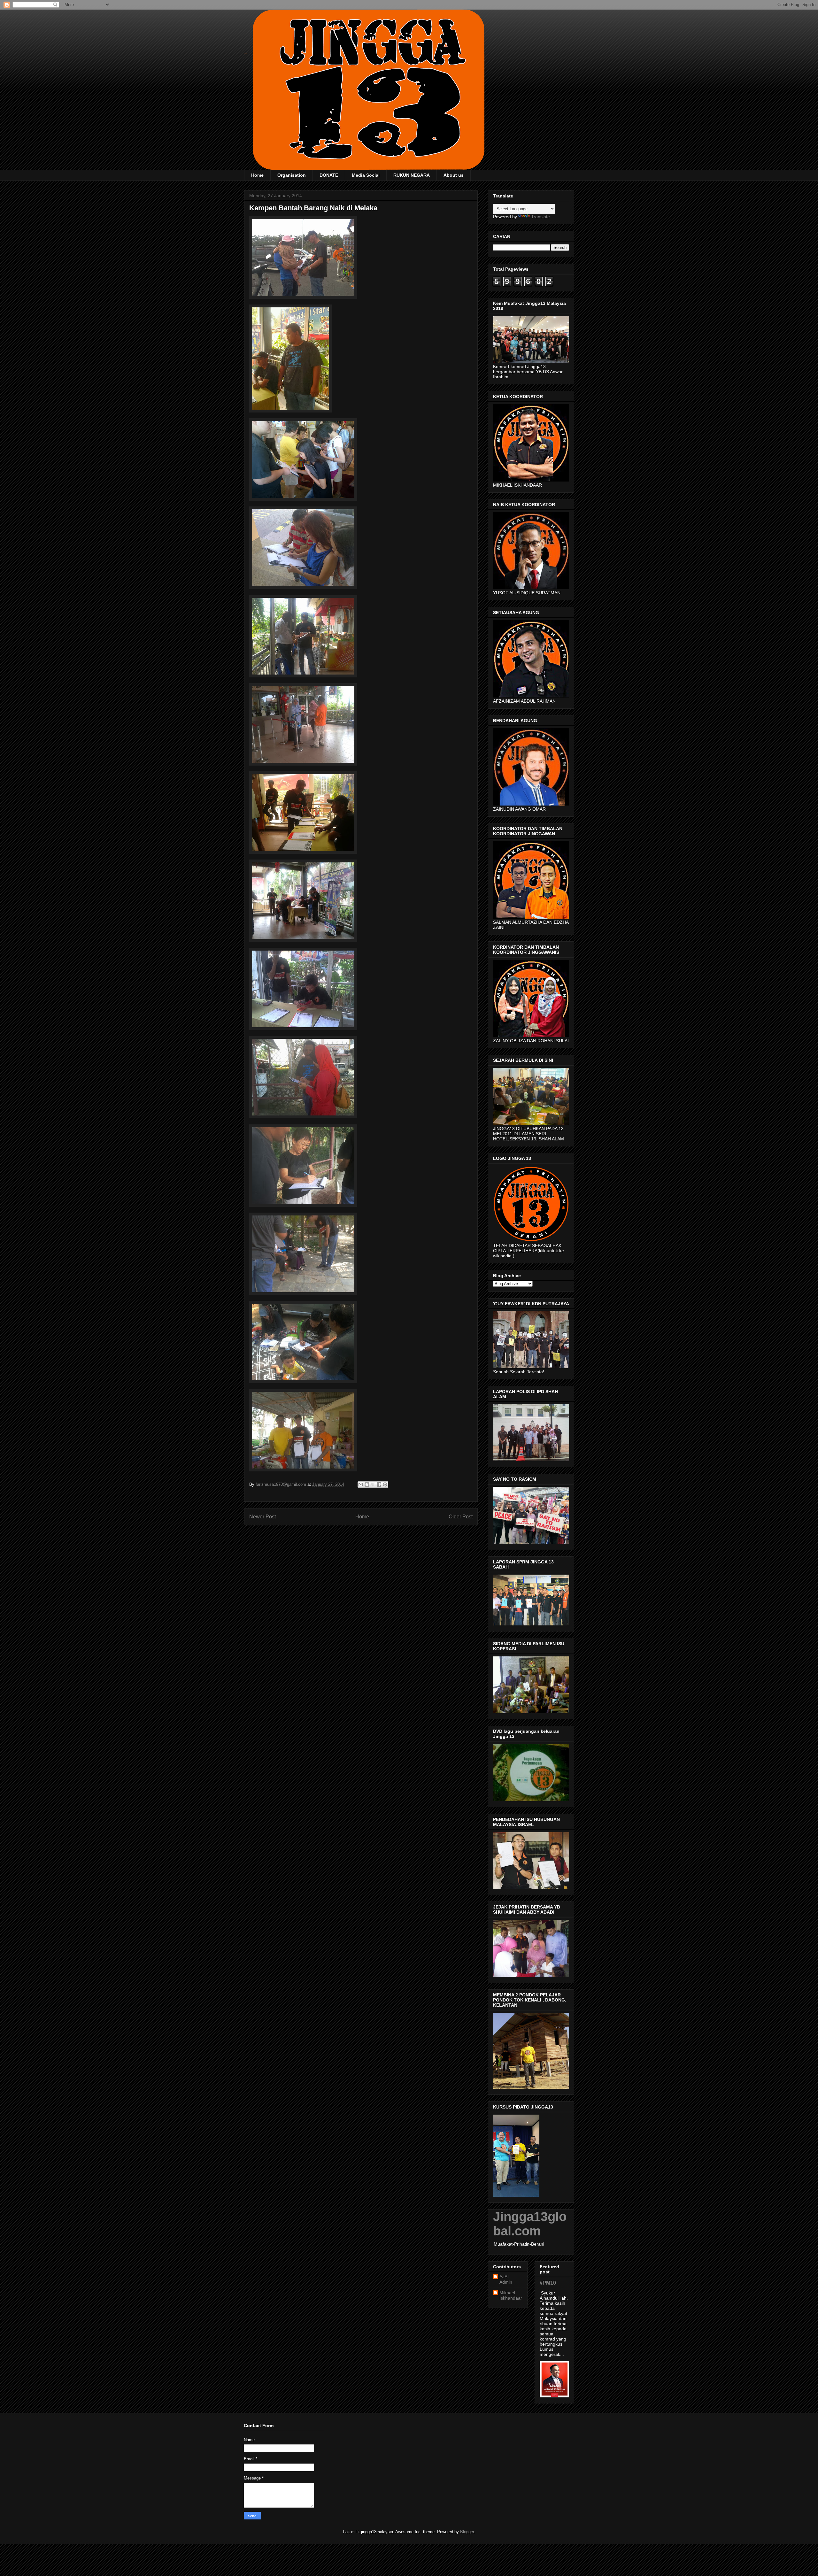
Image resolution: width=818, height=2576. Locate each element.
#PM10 (548, 2283)
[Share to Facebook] (379, 1485)
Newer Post (262, 1517)
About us (454, 175)
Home (257, 175)
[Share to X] (373, 1485)
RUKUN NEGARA (412, 175)
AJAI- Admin (506, 2279)
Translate (540, 217)
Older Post (461, 1517)
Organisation (292, 175)
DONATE (329, 175)
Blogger (467, 2532)
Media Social (366, 175)
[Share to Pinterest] (385, 1485)
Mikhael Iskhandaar (511, 2295)
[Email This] (361, 1485)
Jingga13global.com (530, 2224)
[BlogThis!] (367, 1485)
